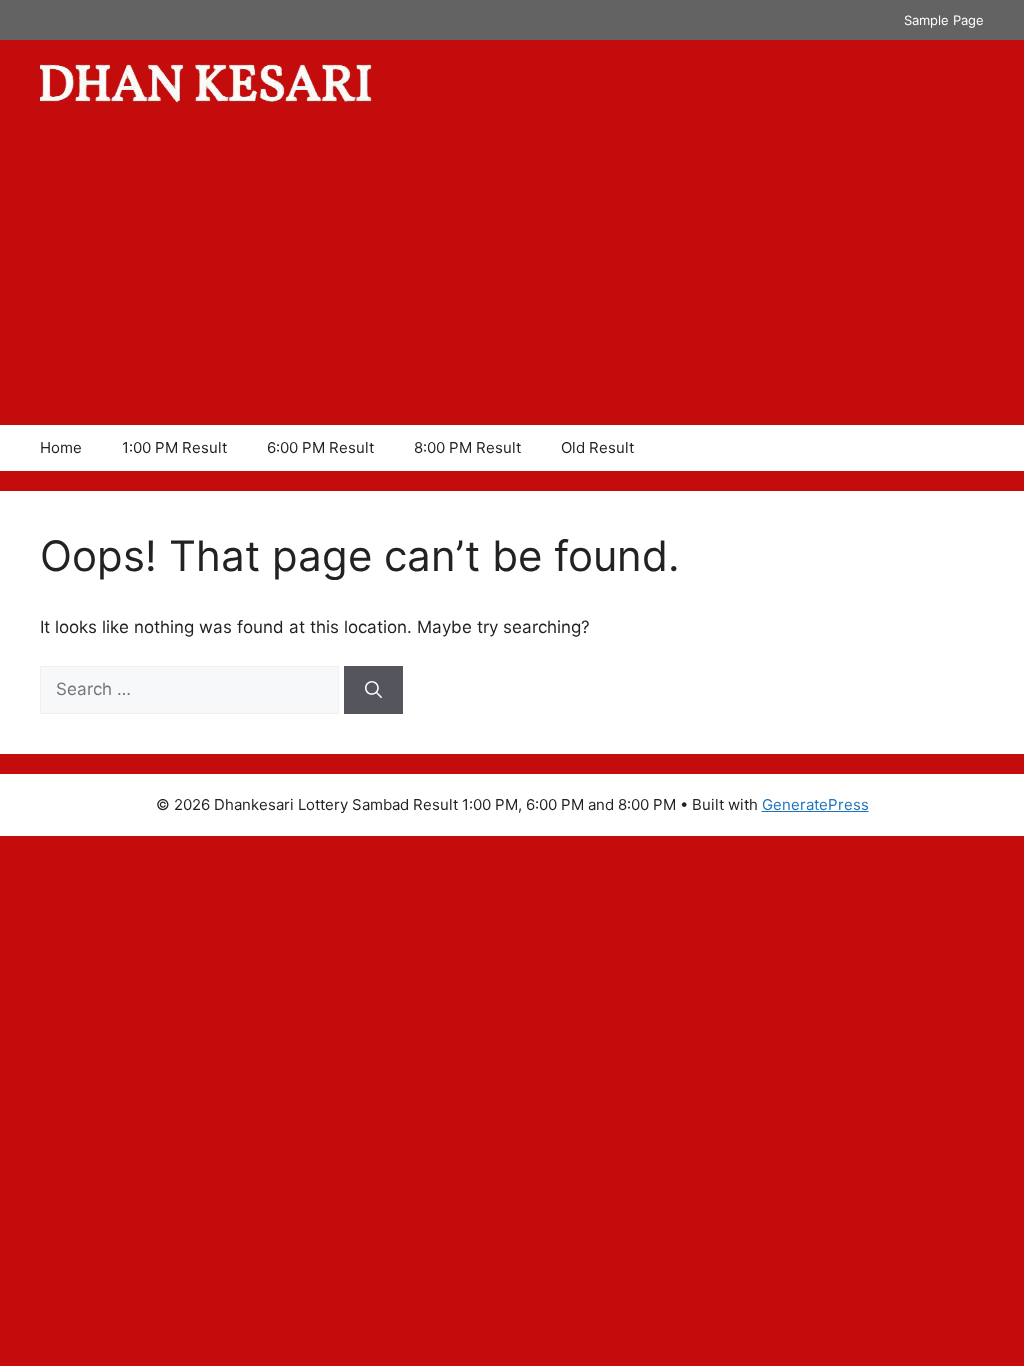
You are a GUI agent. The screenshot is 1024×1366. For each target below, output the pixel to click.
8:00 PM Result (467, 447)
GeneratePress (815, 804)
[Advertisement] (512, 275)
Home (61, 447)
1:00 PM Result (174, 447)
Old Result (597, 447)
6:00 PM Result (320, 447)
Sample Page (944, 20)
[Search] (373, 690)
